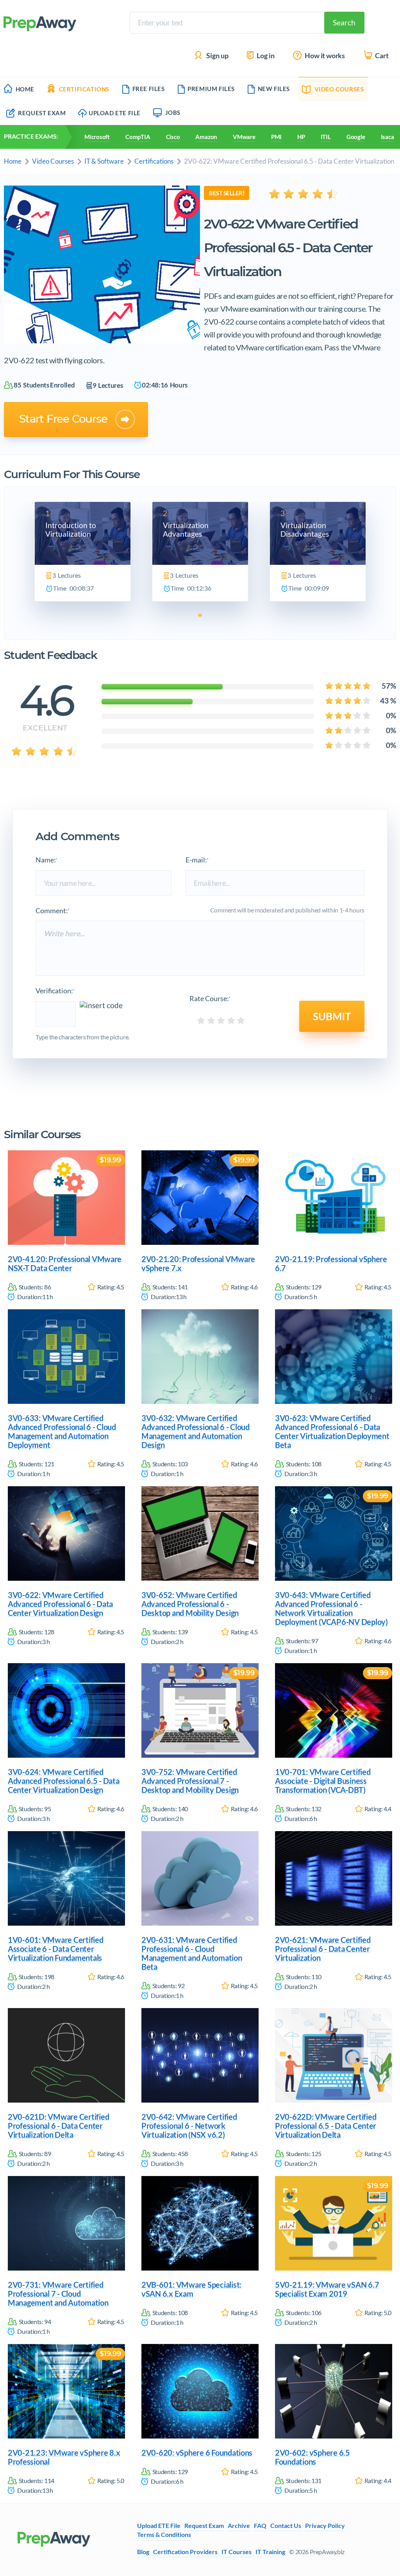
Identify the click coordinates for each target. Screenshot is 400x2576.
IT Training (270, 2552)
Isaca (387, 137)
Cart (381, 56)
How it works (324, 56)
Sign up (217, 56)
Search (344, 22)
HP (301, 137)
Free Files (149, 89)
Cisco (173, 137)
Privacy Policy (325, 2526)
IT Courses (237, 2552)
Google (356, 137)
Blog (143, 2552)
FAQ (260, 2526)
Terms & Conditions (164, 2535)
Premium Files (211, 89)
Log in (265, 56)
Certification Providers (185, 2552)
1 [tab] (200, 615)
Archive (239, 2526)
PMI (276, 137)
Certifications (84, 89)
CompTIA (138, 137)
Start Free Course (63, 419)
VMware (244, 137)
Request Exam (41, 113)
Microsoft (97, 137)
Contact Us (286, 2526)
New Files (274, 89)
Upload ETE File (115, 113)
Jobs (173, 112)
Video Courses (339, 89)
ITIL (326, 137)
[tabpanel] (83, 552)
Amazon (206, 137)
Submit (332, 1016)
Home (25, 89)
